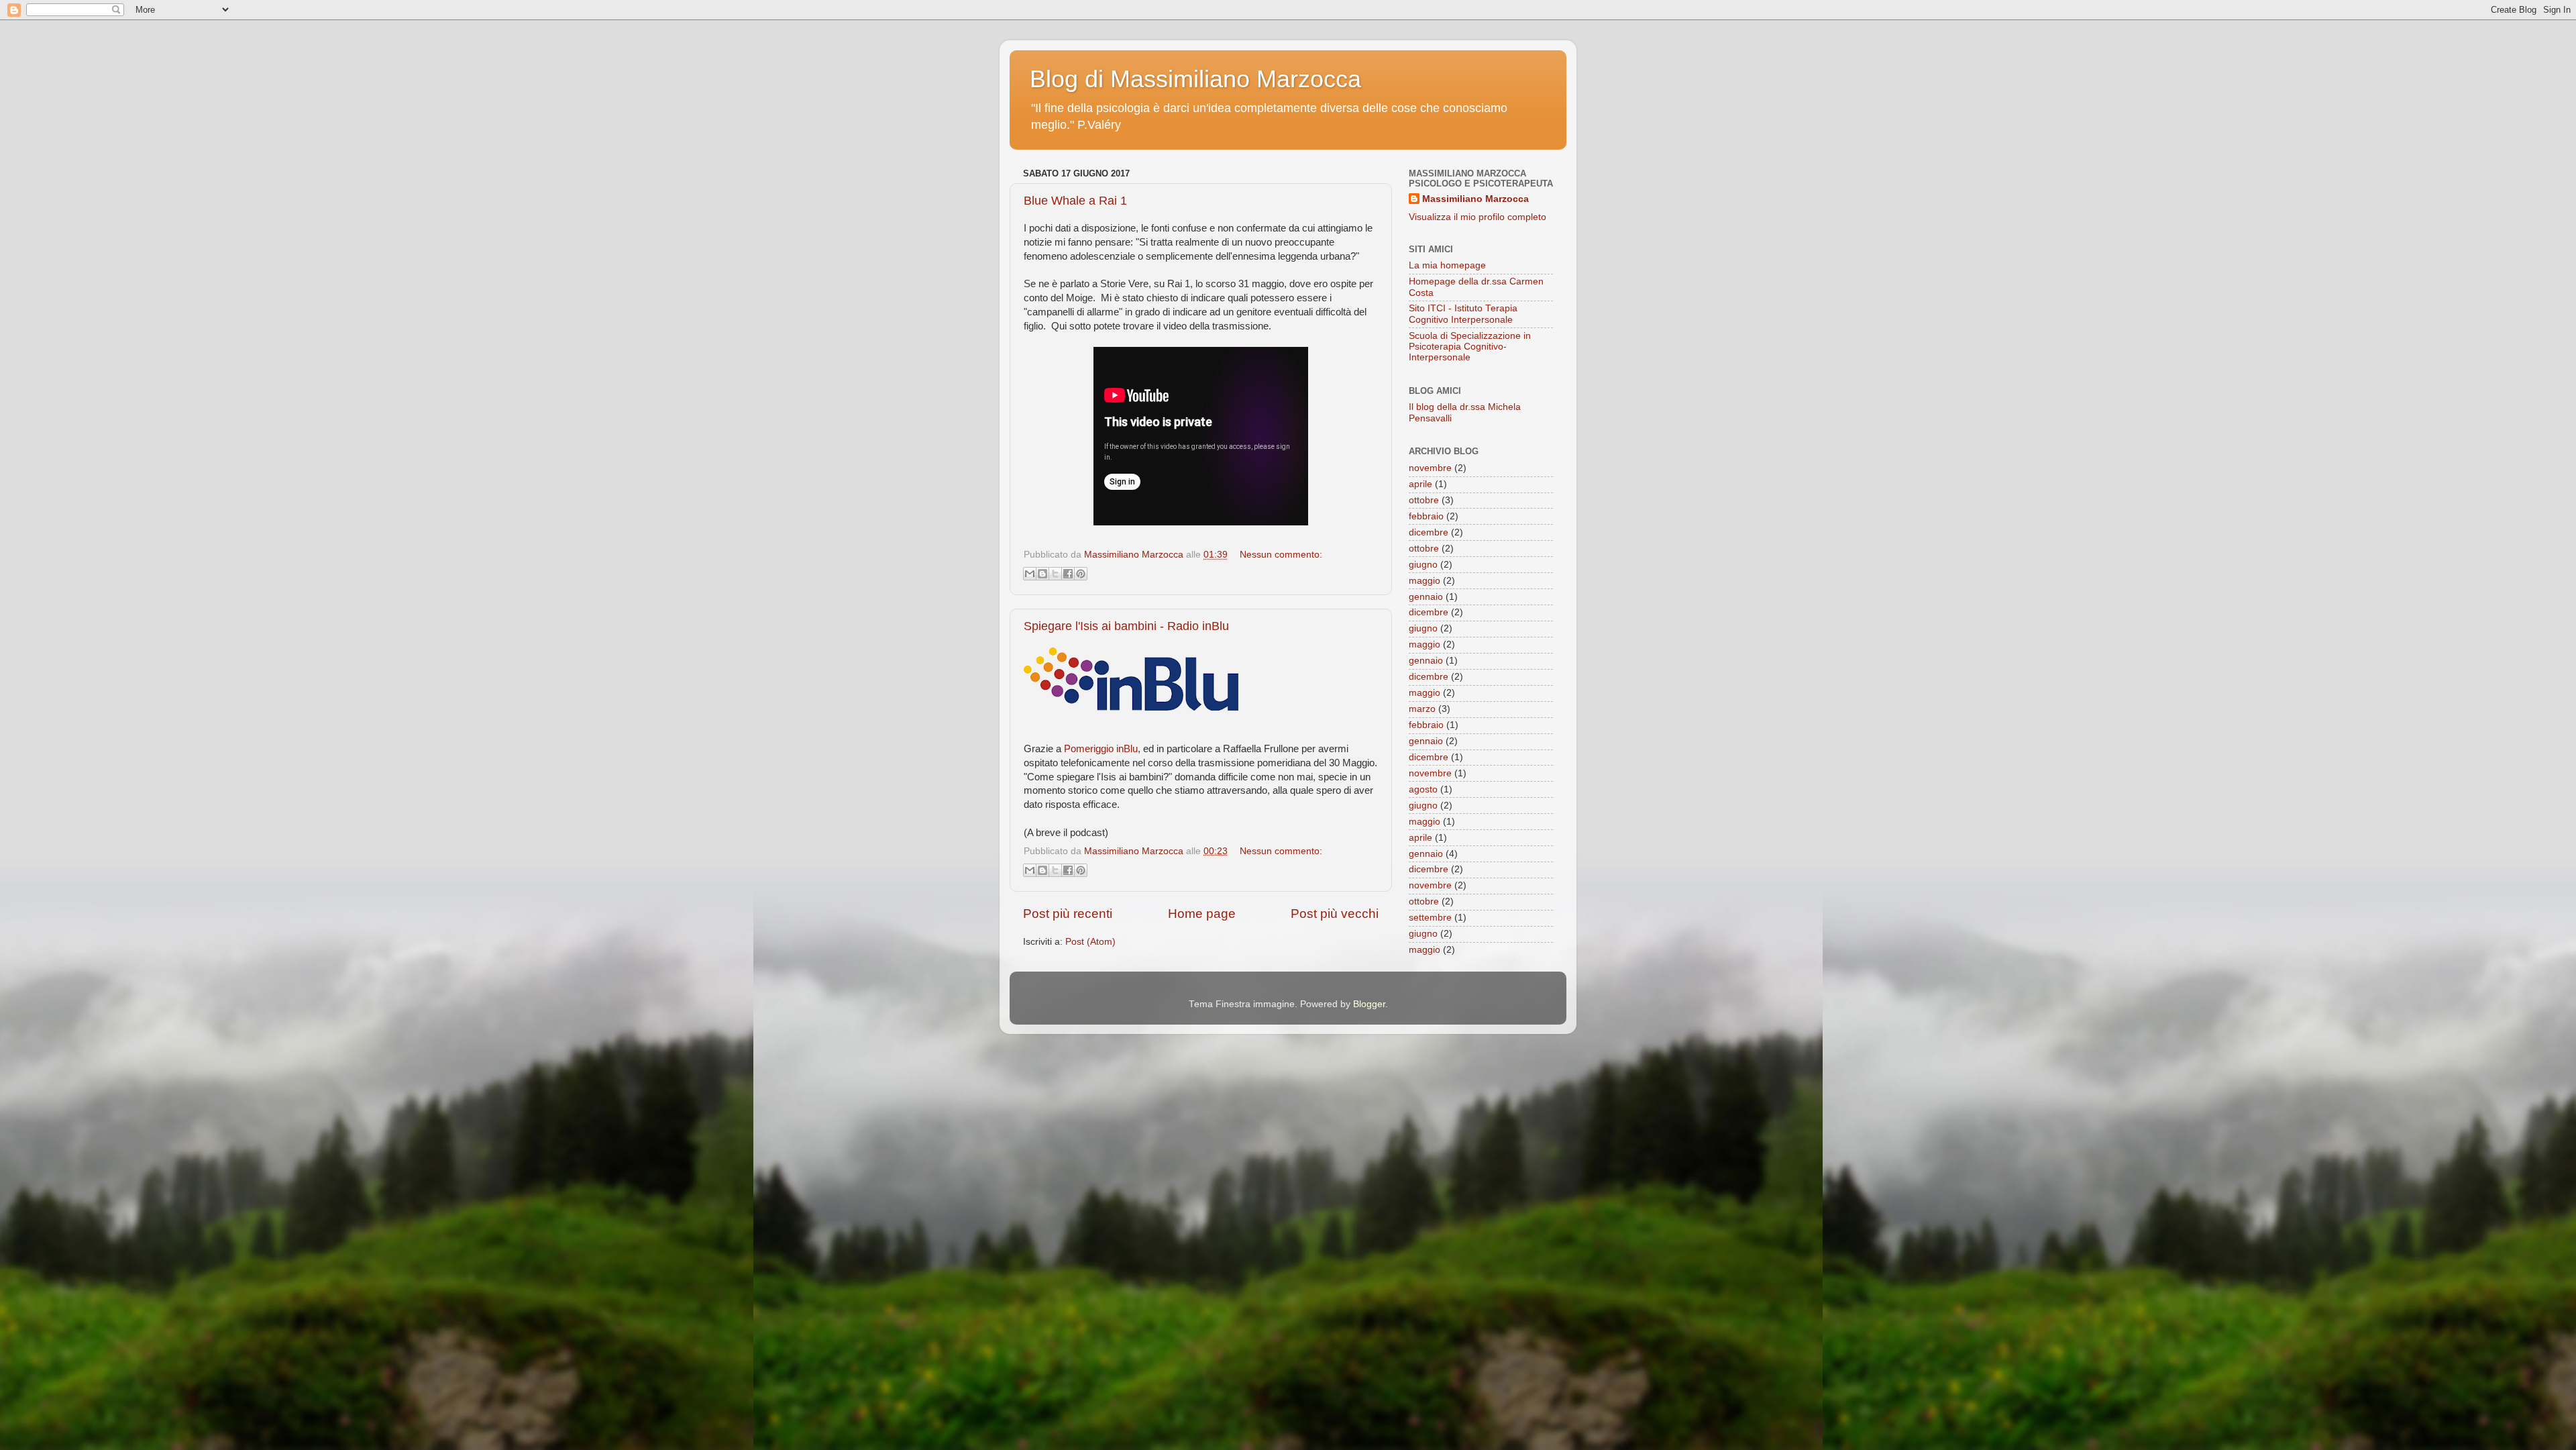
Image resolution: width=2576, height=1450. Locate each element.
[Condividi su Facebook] (1068, 574)
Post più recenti (1068, 914)
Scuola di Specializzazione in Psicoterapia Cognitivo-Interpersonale (1470, 347)
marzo (1422, 709)
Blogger (1369, 1004)
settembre (1430, 918)
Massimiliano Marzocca (1475, 199)
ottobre (1424, 500)
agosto (1423, 789)
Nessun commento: (1281, 555)
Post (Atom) (1090, 942)
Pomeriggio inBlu (1101, 749)
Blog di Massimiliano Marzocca (1195, 79)
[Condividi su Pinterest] (1081, 574)
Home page (1202, 914)
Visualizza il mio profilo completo (1478, 217)
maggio (1425, 581)
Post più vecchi (1335, 914)
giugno (1423, 565)
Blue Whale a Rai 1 (1075, 201)
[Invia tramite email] (1030, 574)
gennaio (1426, 597)
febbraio (1426, 516)
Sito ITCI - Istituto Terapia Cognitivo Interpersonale (1463, 314)
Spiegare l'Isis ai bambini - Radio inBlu (1126, 626)
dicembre (1429, 532)
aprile (1420, 484)
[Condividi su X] (1055, 574)
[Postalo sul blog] (1042, 574)
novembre (1430, 468)
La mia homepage (1447, 265)
